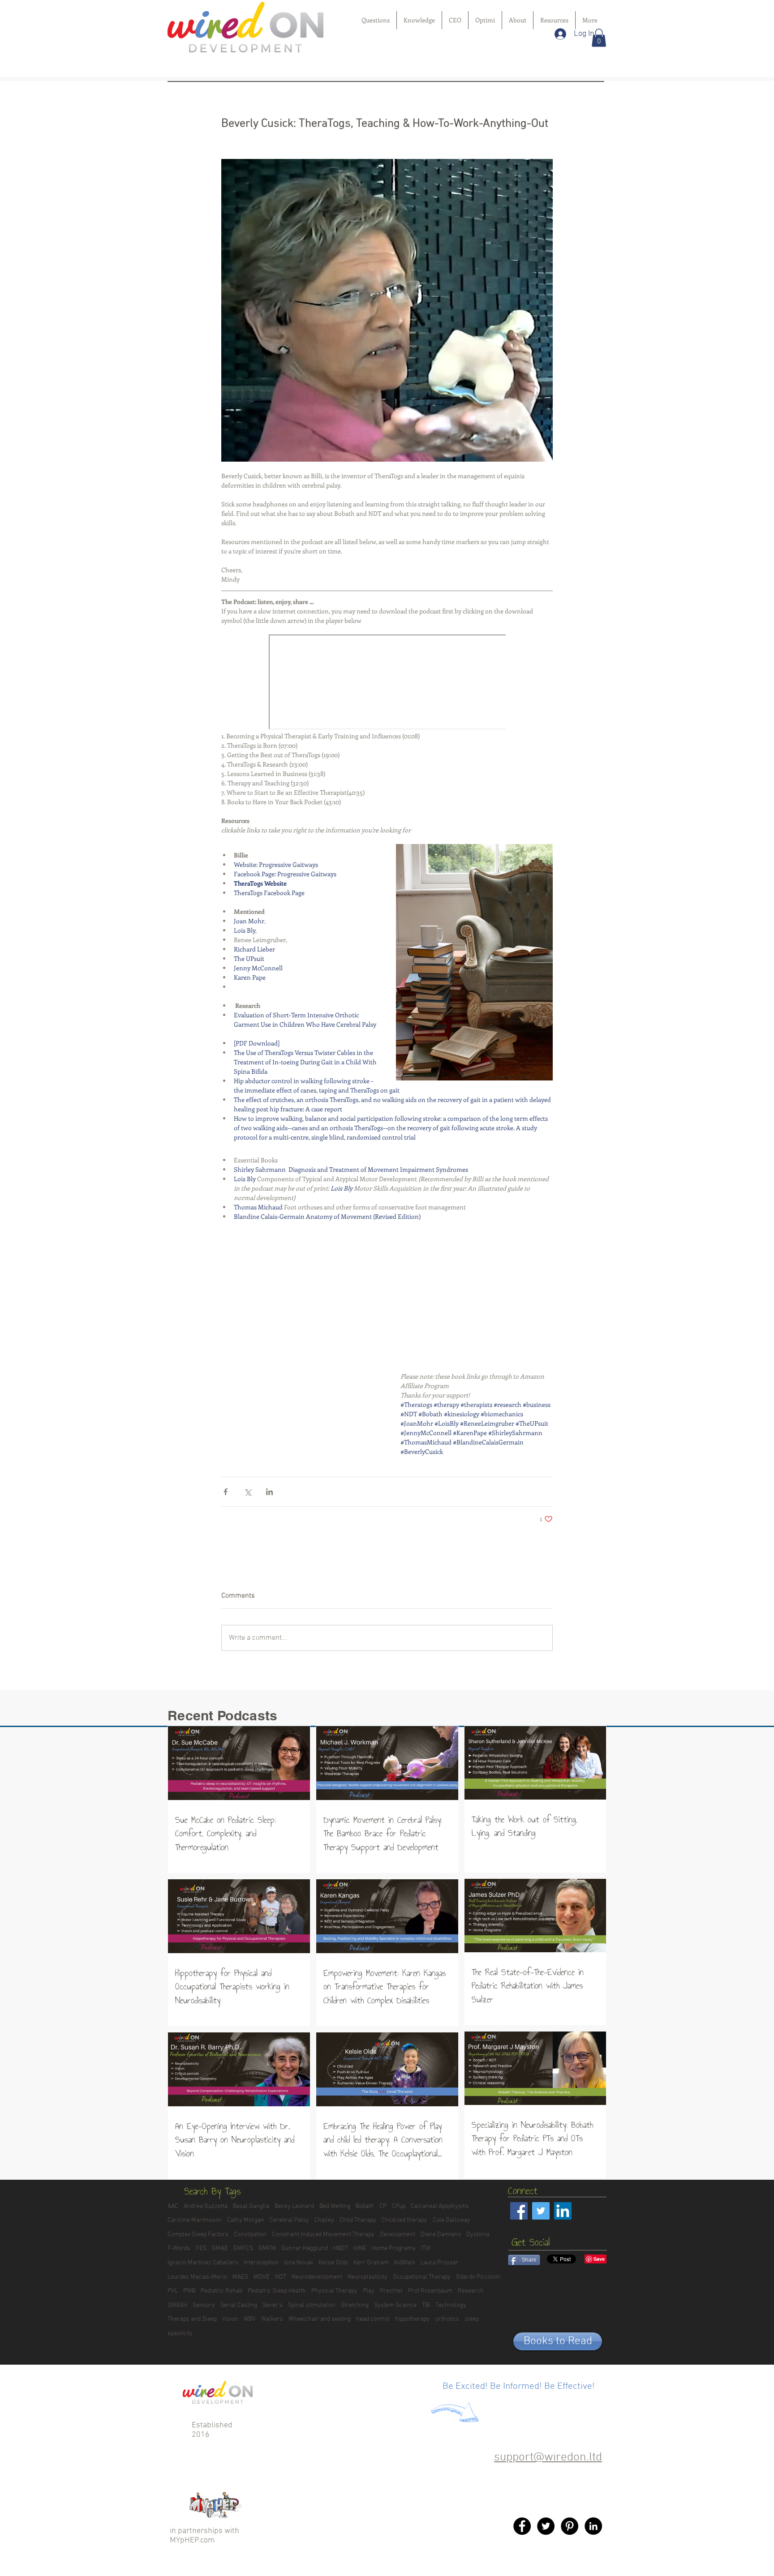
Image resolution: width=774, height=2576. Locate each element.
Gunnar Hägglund (305, 2248)
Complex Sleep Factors (198, 2235)
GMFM (267, 2248)
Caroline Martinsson (195, 2220)
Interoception (261, 2263)
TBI (426, 2305)
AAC (173, 2206)
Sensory (204, 2305)
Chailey (324, 2220)
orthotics (447, 2319)
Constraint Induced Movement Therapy (323, 2235)
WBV (250, 2319)
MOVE (262, 2277)
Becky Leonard (294, 2206)
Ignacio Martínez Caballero (203, 2263)
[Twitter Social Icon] (541, 2211)
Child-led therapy (404, 2220)
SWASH (177, 2305)
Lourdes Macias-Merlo (197, 2277)
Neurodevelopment (317, 2277)
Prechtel (391, 2291)
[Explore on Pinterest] (570, 2526)
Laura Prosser (440, 2263)
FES (201, 2248)
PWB (189, 2291)
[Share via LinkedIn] (269, 1492)
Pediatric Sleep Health (277, 2291)
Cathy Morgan (246, 2220)
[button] (599, 38)
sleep (472, 2319)
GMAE (220, 2248)
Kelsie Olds (333, 2263)
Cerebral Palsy (289, 2220)
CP (383, 2206)
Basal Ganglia (251, 2206)
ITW (426, 2248)
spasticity (180, 2334)
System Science (395, 2305)
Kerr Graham (371, 2263)
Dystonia (478, 2235)
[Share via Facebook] (226, 1492)
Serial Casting (239, 2305)
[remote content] (387, 683)
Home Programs (394, 2248)
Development (398, 2235)
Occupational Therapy (422, 2277)
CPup (399, 2206)
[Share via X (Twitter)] (247, 1492)
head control (373, 2319)
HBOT (341, 2248)
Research (471, 2291)
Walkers (272, 2319)
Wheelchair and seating (320, 2319)
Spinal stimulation (312, 2305)
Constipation (250, 2235)
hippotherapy (413, 2319)
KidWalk (405, 2263)
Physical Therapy (334, 2291)
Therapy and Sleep (192, 2319)
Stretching (355, 2305)
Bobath (365, 2206)
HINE (360, 2248)
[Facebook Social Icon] (519, 2211)
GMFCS (243, 2248)
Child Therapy (358, 2220)
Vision (230, 2319)
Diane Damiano (441, 2235)
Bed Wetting (335, 2206)
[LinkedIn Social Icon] (563, 2211)
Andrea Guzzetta (206, 2206)
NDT (281, 2277)
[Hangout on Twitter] (546, 2526)
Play (369, 2291)
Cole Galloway (451, 2220)
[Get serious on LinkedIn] (593, 2526)
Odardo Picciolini (478, 2277)
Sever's (273, 2305)
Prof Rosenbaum (430, 2291)
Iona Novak (299, 2263)
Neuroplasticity (368, 2277)
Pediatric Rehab (221, 2291)
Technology (451, 2305)
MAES (240, 2277)
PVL (173, 2291)
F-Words (179, 2248)
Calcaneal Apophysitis (440, 2206)
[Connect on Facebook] (522, 2526)
